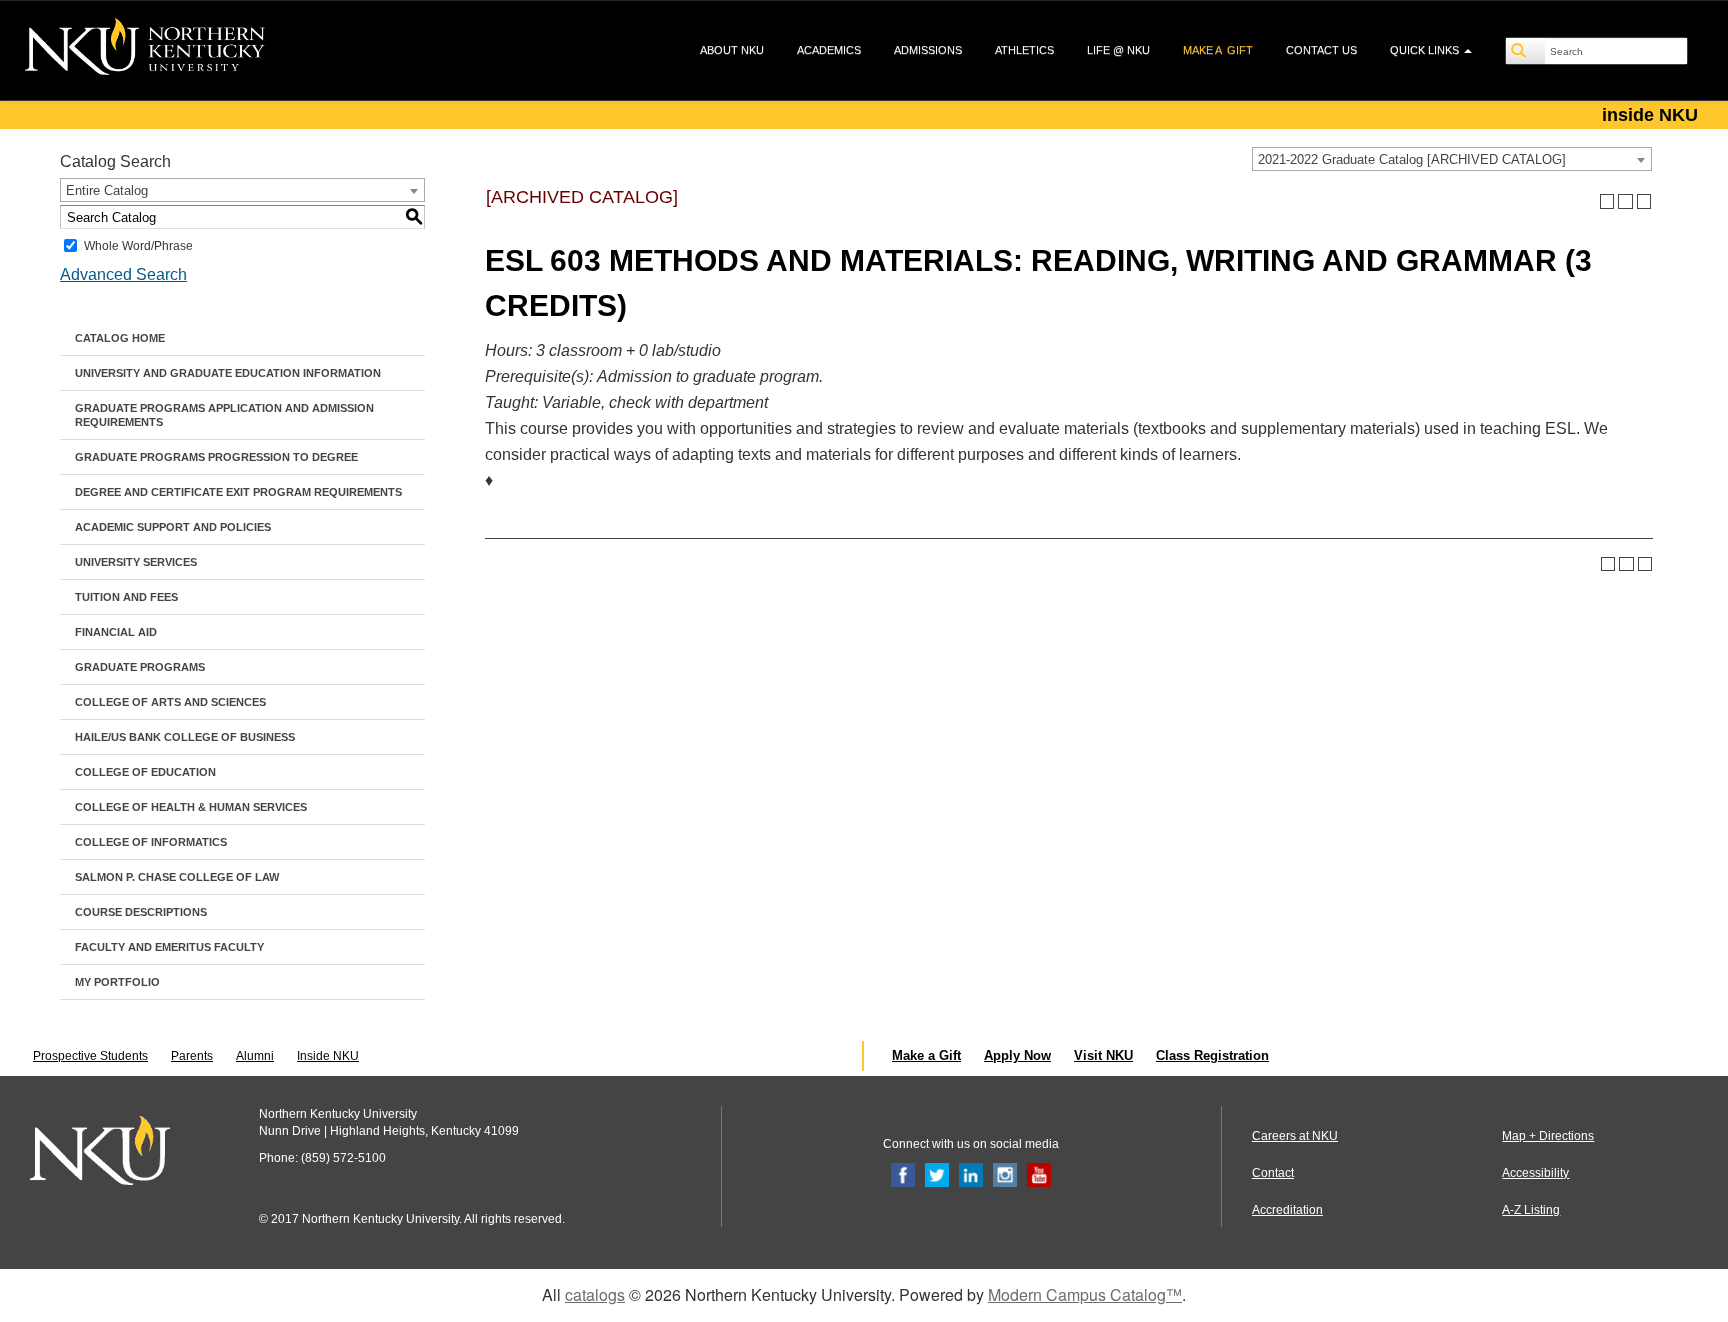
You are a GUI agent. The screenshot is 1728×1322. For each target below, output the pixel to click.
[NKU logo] (145, 50)
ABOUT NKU (732, 50)
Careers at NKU (1295, 1136)
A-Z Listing (1531, 1210)
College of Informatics (151, 842)
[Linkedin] (971, 1174)
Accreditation (1287, 1210)
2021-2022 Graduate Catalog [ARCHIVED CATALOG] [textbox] (1412, 159)
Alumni (255, 1056)
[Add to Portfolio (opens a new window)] (1607, 201)
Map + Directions (1548, 1136)
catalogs (595, 1294)
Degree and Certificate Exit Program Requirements (238, 492)
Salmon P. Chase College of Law (177, 877)
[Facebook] (903, 1174)
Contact (1273, 1173)
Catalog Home (120, 338)
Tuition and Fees (126, 597)
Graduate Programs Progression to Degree (216, 457)
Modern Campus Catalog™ (1085, 1294)
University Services (136, 562)
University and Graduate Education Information (228, 373)
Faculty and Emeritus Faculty (169, 947)
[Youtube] (1039, 1174)
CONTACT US (1321, 50)
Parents (192, 1056)
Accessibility (1535, 1173)
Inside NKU (328, 1056)
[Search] (1526, 51)
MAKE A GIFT (1218, 50)
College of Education (145, 772)
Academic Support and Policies (173, 527)
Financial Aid (116, 632)
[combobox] (1452, 159)
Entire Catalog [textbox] (107, 190)
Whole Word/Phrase (138, 246)
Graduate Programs (140, 667)
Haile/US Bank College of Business (185, 737)
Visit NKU (1103, 1055)
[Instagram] (1005, 1174)
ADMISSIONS (928, 50)
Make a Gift (926, 1055)
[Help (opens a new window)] (1644, 201)
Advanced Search (123, 274)
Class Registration (1212, 1055)
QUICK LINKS (1426, 50)
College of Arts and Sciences (170, 702)
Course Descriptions (141, 912)
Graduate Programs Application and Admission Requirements (224, 415)
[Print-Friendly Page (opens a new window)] (1625, 201)
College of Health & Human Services (191, 807)
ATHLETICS (1024, 50)
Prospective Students (90, 1056)
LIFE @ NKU (1118, 50)
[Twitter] (937, 1174)
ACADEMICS (829, 50)
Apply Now (1017, 1055)
